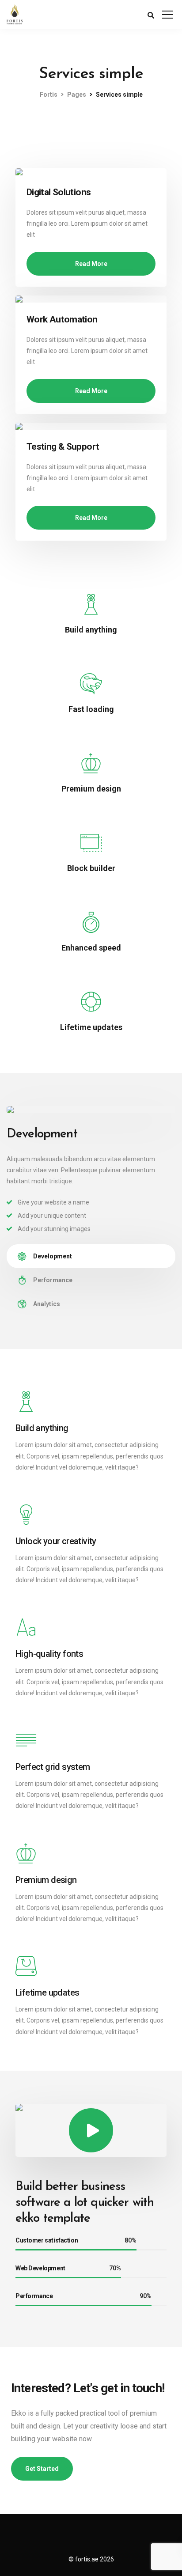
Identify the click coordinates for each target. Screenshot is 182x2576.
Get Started (42, 2469)
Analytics (47, 1304)
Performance (53, 1280)
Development (53, 1256)
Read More (91, 264)
